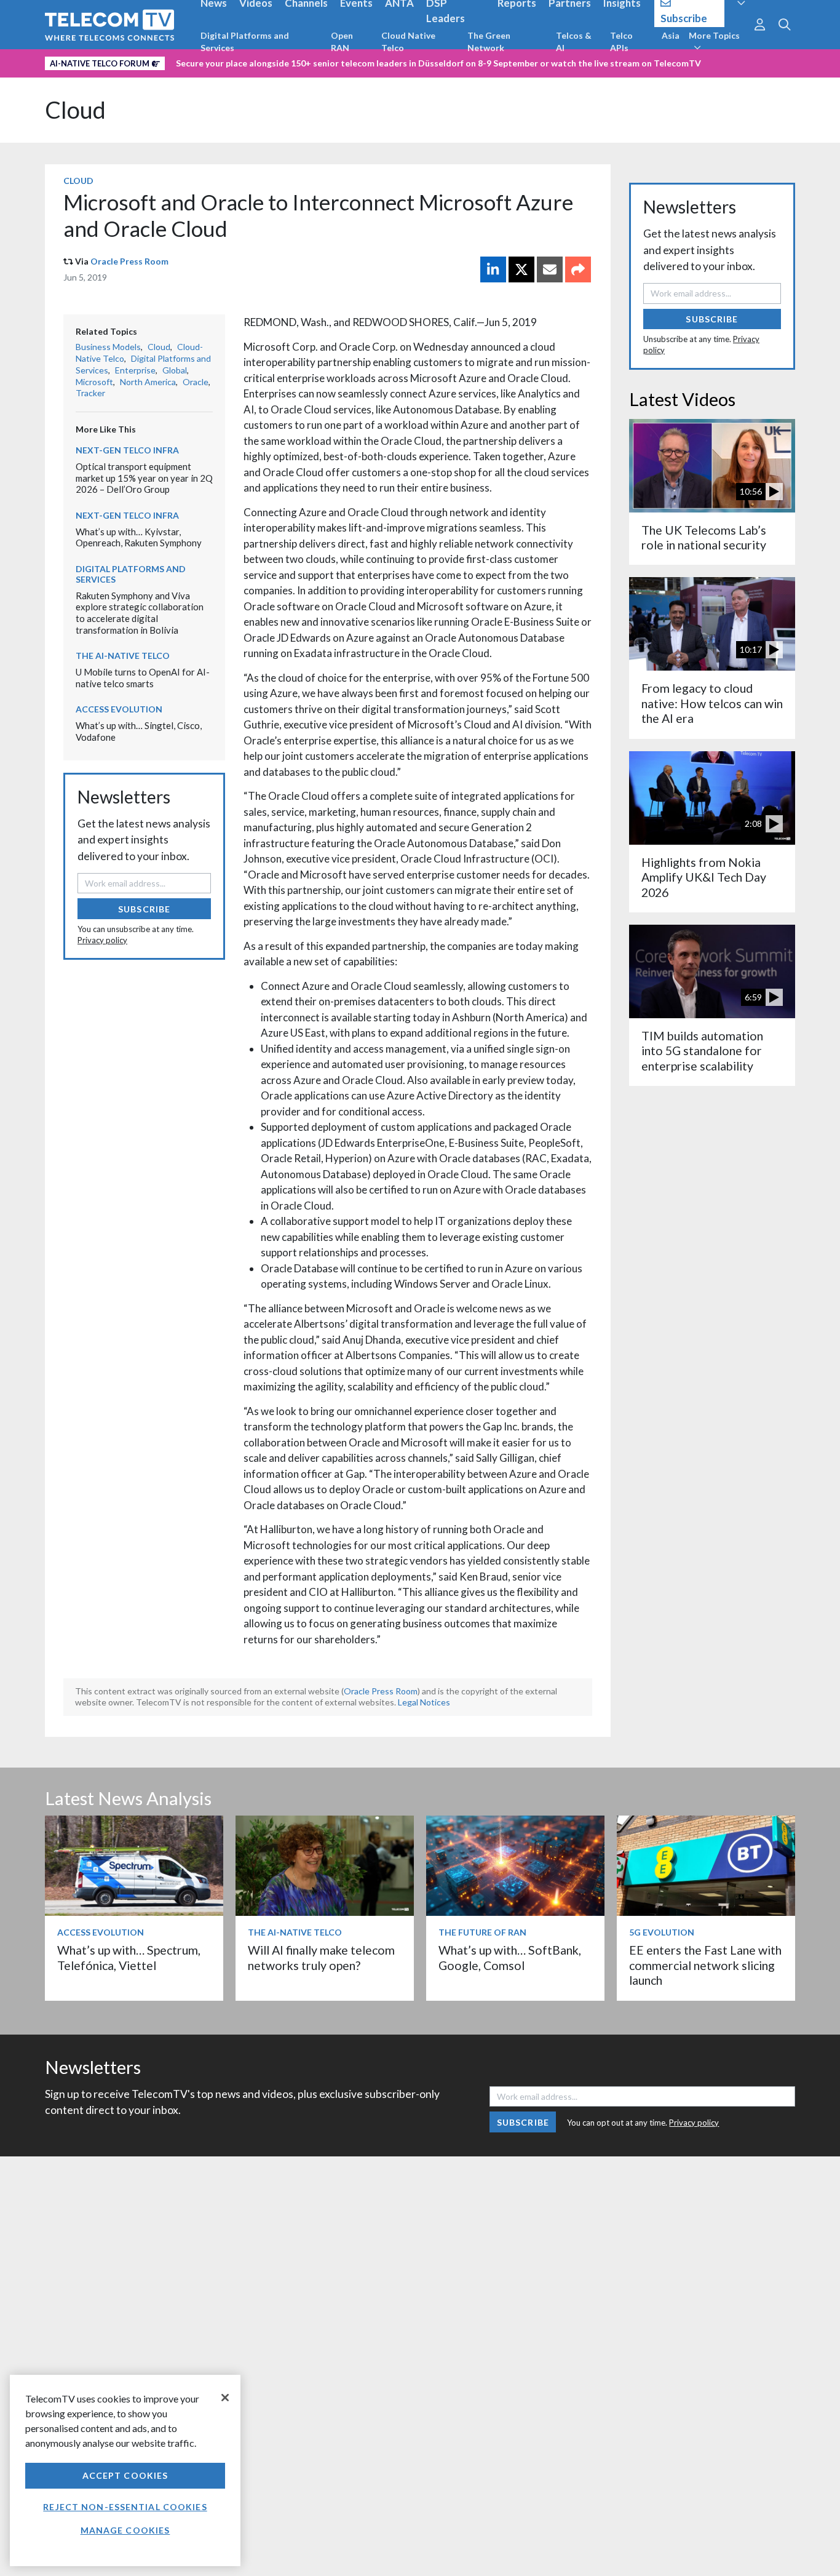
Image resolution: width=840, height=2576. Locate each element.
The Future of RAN (482, 1932)
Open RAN (342, 42)
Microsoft (94, 382)
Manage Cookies (125, 2530)
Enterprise (135, 370)
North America (148, 382)
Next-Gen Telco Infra (127, 450)
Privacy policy (102, 940)
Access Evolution (119, 709)
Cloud (75, 110)
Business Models (108, 347)
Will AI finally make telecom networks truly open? (321, 1957)
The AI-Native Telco (123, 656)
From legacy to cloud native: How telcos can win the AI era (712, 703)
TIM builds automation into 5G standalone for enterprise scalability (702, 1051)
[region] (125, 2470)
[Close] (225, 2398)
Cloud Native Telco (408, 42)
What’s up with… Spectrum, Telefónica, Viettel (129, 1957)
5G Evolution (662, 1932)
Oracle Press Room (129, 261)
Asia (671, 35)
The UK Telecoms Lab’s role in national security (704, 537)
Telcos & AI (574, 42)
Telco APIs (621, 42)
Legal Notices (424, 1702)
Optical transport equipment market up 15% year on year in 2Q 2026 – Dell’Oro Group (144, 478)
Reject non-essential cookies (125, 2507)
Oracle (196, 382)
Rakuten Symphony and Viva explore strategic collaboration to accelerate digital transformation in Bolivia (140, 613)
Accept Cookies (125, 2475)
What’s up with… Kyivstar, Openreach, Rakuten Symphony (139, 537)
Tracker (90, 393)
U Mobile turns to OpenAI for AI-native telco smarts (143, 678)
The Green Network (489, 42)
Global (175, 370)
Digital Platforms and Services (245, 42)
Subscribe (144, 909)
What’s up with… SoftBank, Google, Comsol (510, 1957)
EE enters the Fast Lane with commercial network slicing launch (705, 1965)
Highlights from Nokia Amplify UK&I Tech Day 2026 (704, 877)
